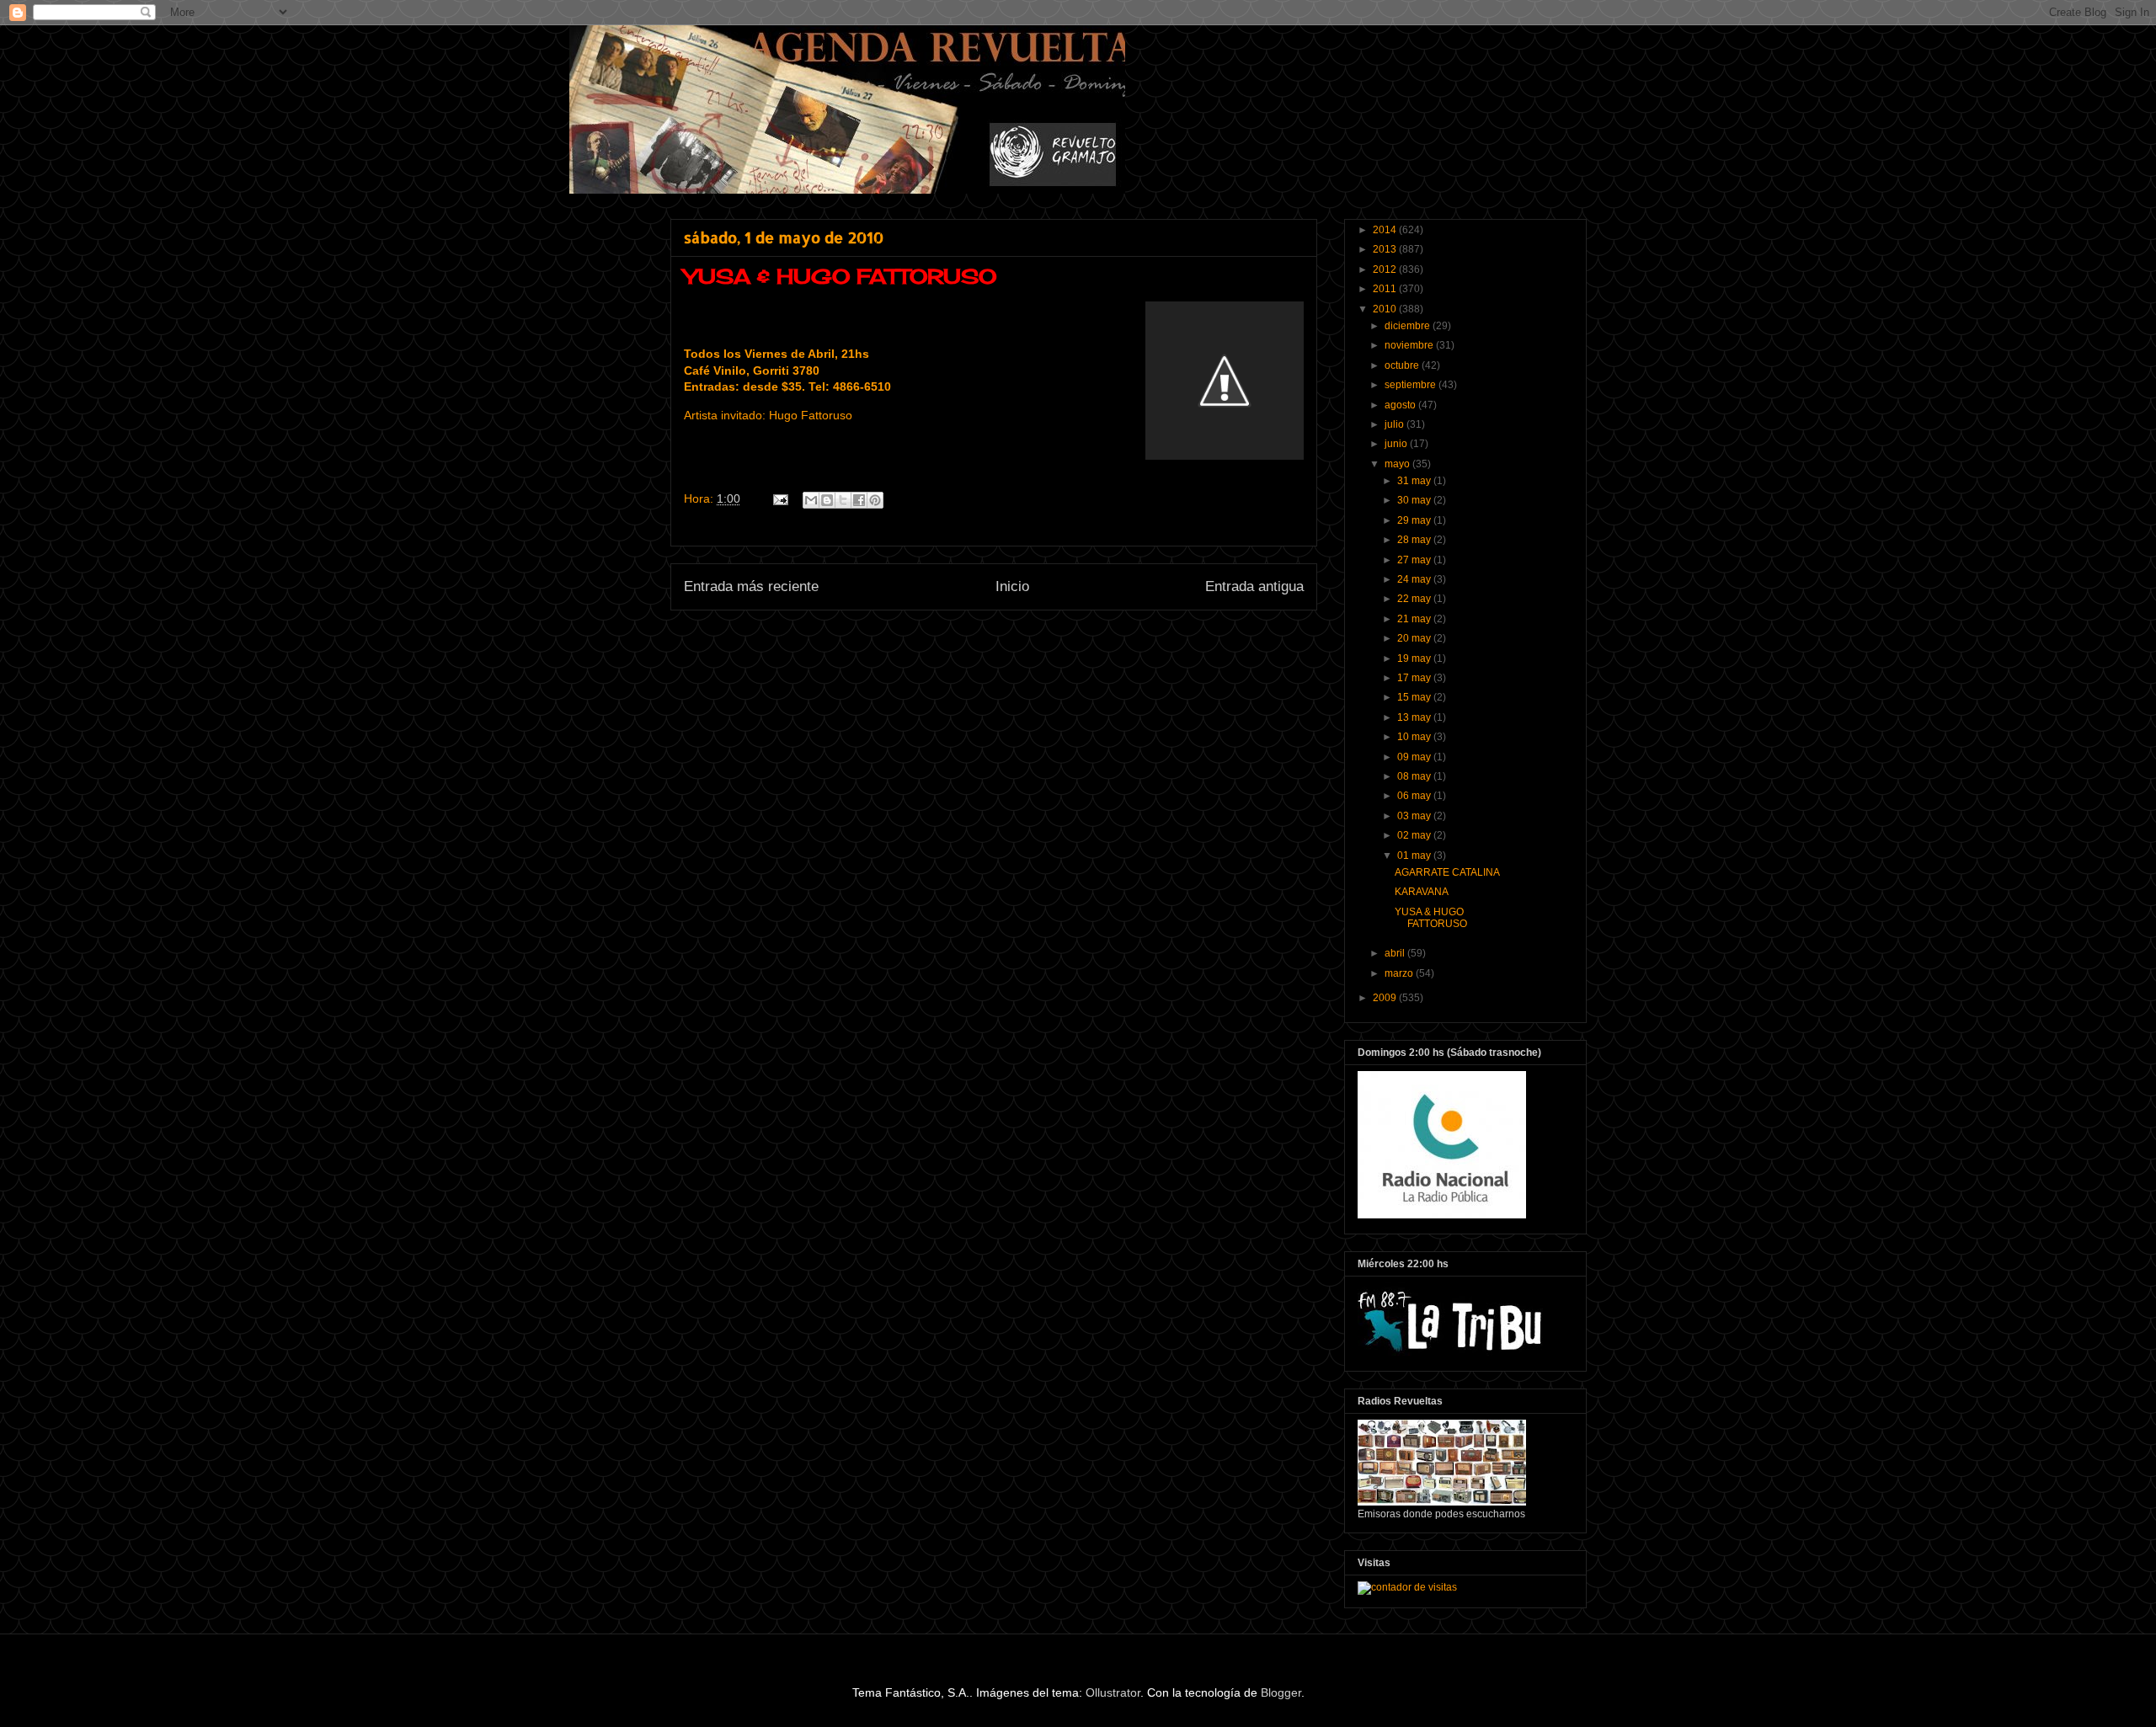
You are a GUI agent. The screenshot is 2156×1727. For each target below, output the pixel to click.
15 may (1415, 697)
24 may (1415, 579)
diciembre (1409, 326)
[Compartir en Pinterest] (875, 500)
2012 (1386, 269)
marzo (1400, 973)
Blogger (1281, 1692)
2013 (1386, 249)
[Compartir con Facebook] (859, 500)
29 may (1415, 520)
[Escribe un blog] (827, 500)
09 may (1415, 757)
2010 (1386, 309)
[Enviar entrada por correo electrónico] (779, 498)
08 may (1415, 776)
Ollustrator (1113, 1692)
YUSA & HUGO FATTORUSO (1431, 918)
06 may (1415, 796)
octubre (1403, 365)
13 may (1415, 717)
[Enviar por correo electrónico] (811, 500)
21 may (1415, 619)
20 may (1415, 638)
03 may (1415, 816)
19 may (1415, 658)
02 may (1415, 835)
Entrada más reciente (751, 586)
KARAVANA (1422, 892)
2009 (1386, 998)
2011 (1386, 289)
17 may (1415, 678)
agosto (1401, 405)
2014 (1386, 230)
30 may (1415, 500)
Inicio (1012, 586)
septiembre (1412, 385)
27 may (1415, 560)
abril (1396, 953)
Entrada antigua (1254, 586)
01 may (1415, 856)
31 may (1415, 481)
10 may (1415, 737)
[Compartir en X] (843, 500)
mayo (1398, 464)
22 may (1415, 599)
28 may (1415, 540)
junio (1397, 444)
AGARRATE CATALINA (1447, 872)
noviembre (1410, 345)
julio (1396, 424)
